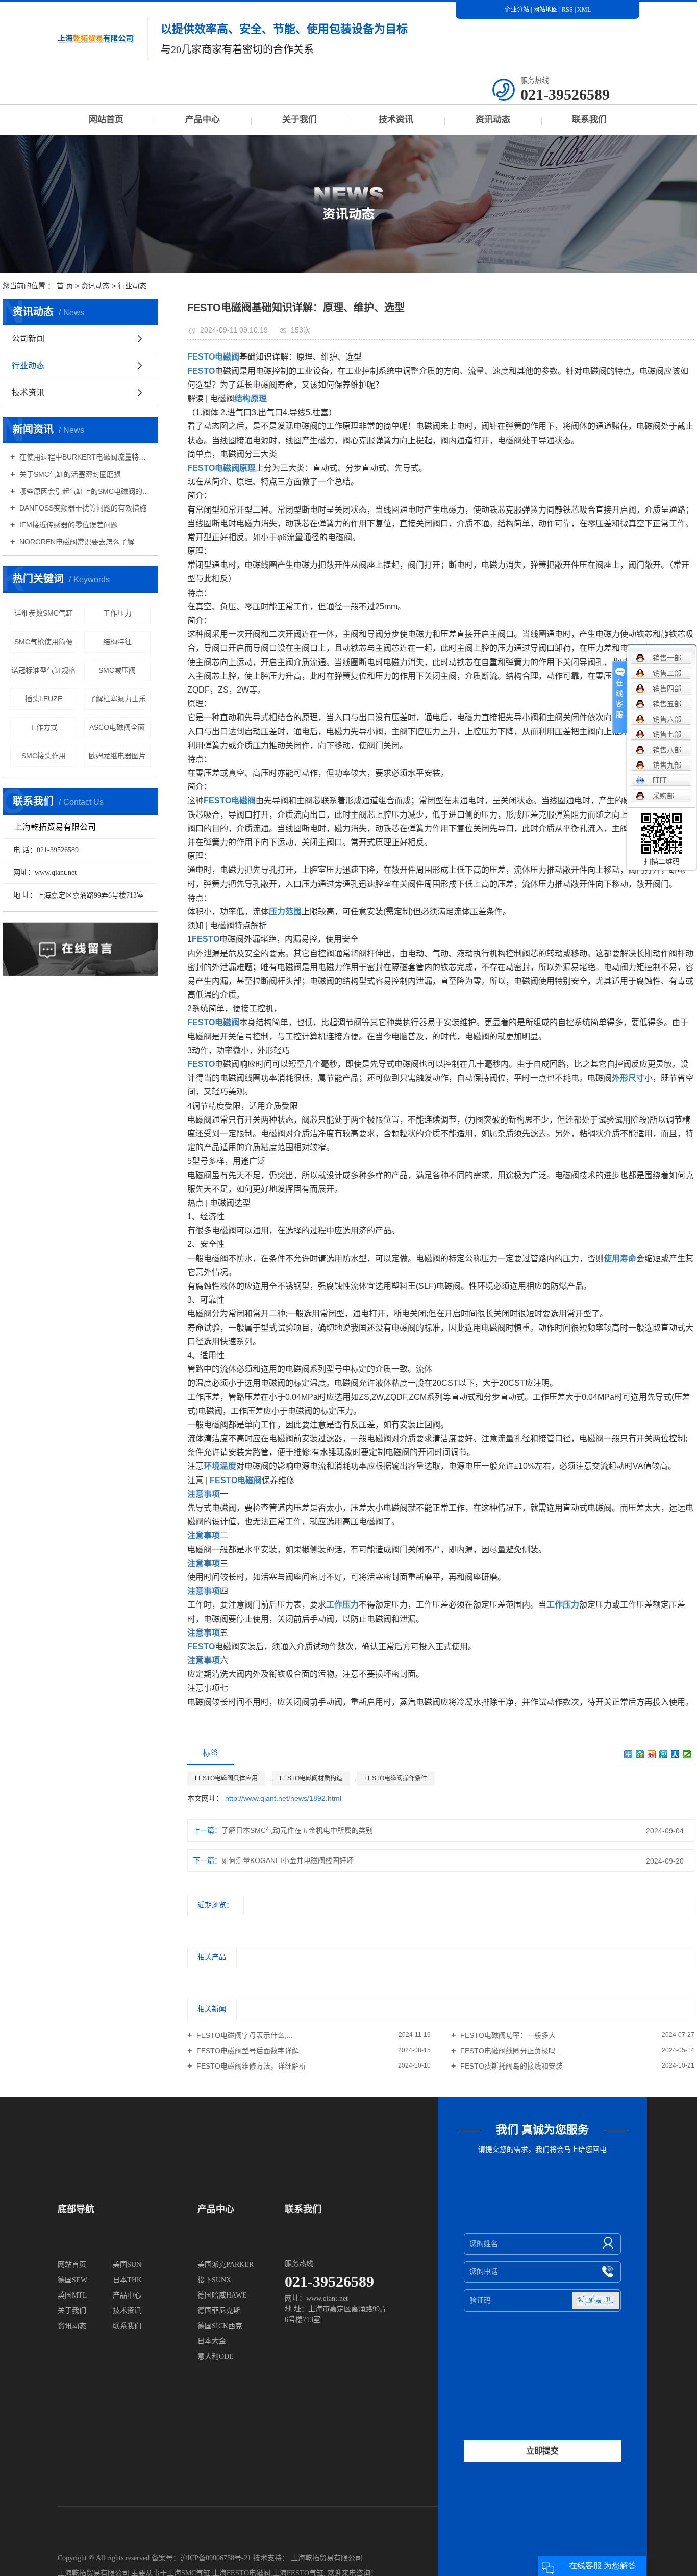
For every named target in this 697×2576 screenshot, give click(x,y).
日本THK (127, 2280)
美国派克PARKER (226, 2265)
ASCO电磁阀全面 (117, 727)
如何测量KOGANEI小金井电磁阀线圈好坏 (288, 1860)
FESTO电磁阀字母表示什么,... (244, 2035)
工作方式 (43, 727)
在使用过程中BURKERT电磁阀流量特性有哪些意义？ (84, 457)
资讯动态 (493, 120)
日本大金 (212, 2341)
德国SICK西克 (220, 2326)
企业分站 (517, 10)
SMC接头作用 (44, 756)
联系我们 (589, 120)
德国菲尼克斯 (219, 2311)
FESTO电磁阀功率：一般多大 (507, 2035)
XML (584, 10)
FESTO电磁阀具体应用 (226, 1778)
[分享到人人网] (675, 1754)
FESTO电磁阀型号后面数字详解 (247, 2051)
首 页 (65, 286)
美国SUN (127, 2265)
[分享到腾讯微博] (664, 1754)
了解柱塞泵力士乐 (117, 699)
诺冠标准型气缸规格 (43, 670)
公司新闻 (28, 338)
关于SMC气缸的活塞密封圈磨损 (69, 474)
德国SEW (72, 2280)
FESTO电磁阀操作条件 (396, 1778)
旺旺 (660, 780)
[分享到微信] (687, 1754)
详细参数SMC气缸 (44, 613)
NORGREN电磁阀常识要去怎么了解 (76, 542)
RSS (567, 10)
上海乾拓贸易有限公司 (327, 2558)
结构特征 (117, 642)
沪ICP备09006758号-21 (216, 2558)
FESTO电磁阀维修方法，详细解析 (250, 2066)
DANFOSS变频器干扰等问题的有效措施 (82, 508)
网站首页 (106, 120)
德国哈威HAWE (222, 2295)
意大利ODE (216, 2356)
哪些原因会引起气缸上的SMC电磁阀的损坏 (84, 491)
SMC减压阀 (117, 670)
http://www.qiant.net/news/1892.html (283, 1798)
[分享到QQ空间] (640, 1754)
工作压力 (117, 613)
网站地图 (546, 10)
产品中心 (203, 120)
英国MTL (72, 2295)
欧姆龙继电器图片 (117, 756)
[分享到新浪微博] (652, 1754)
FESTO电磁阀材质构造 (311, 1778)
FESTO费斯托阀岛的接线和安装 (511, 2066)
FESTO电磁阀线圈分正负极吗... (510, 2051)
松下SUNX (214, 2280)
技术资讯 (396, 120)
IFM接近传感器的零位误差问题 (68, 525)
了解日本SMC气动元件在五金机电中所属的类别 (297, 1830)
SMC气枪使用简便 (44, 642)
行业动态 (132, 286)
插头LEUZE (44, 699)
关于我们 (300, 120)
